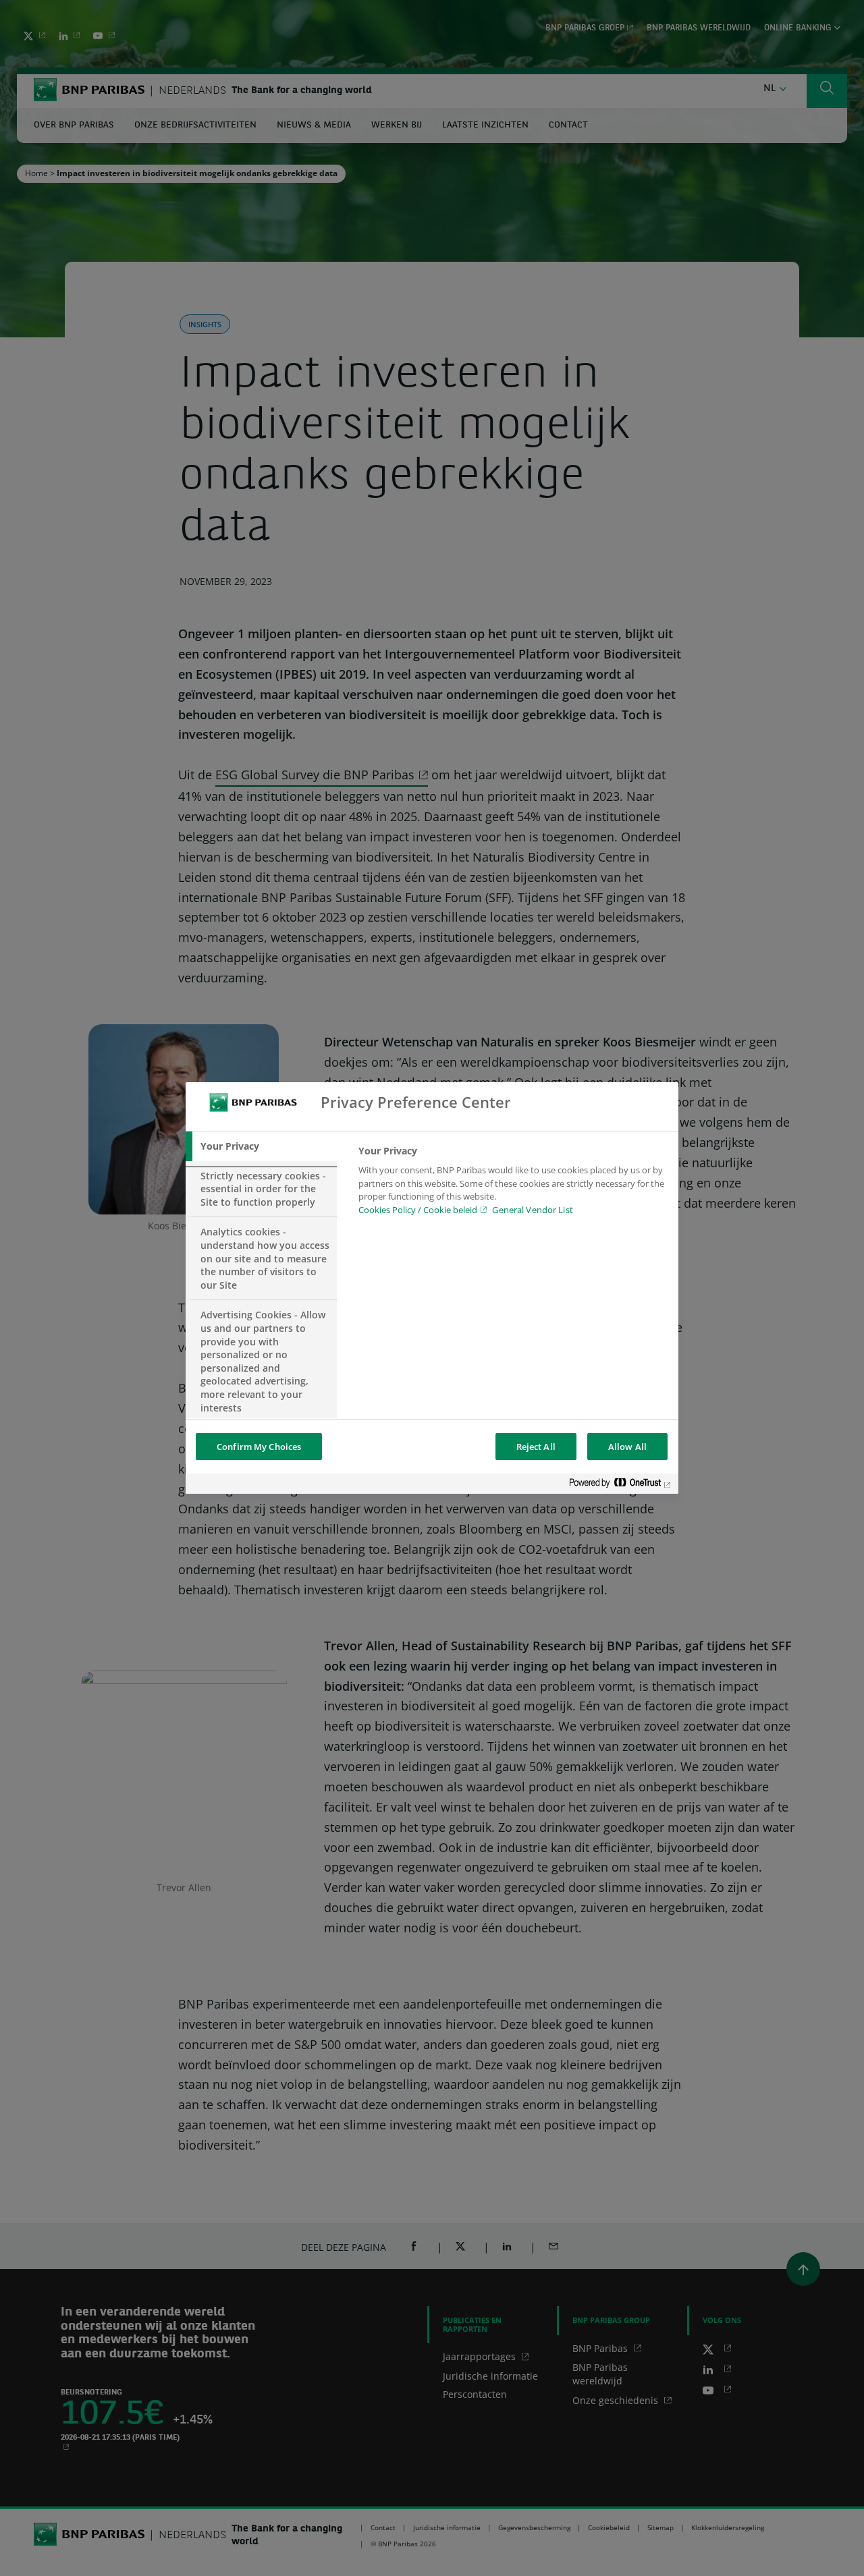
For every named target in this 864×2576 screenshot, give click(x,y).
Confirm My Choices (259, 1447)
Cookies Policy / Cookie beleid (418, 1210)
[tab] (261, 1146)
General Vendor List (532, 1210)
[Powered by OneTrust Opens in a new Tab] (620, 1485)
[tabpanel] (513, 1184)
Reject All (536, 1447)
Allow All (627, 1447)
